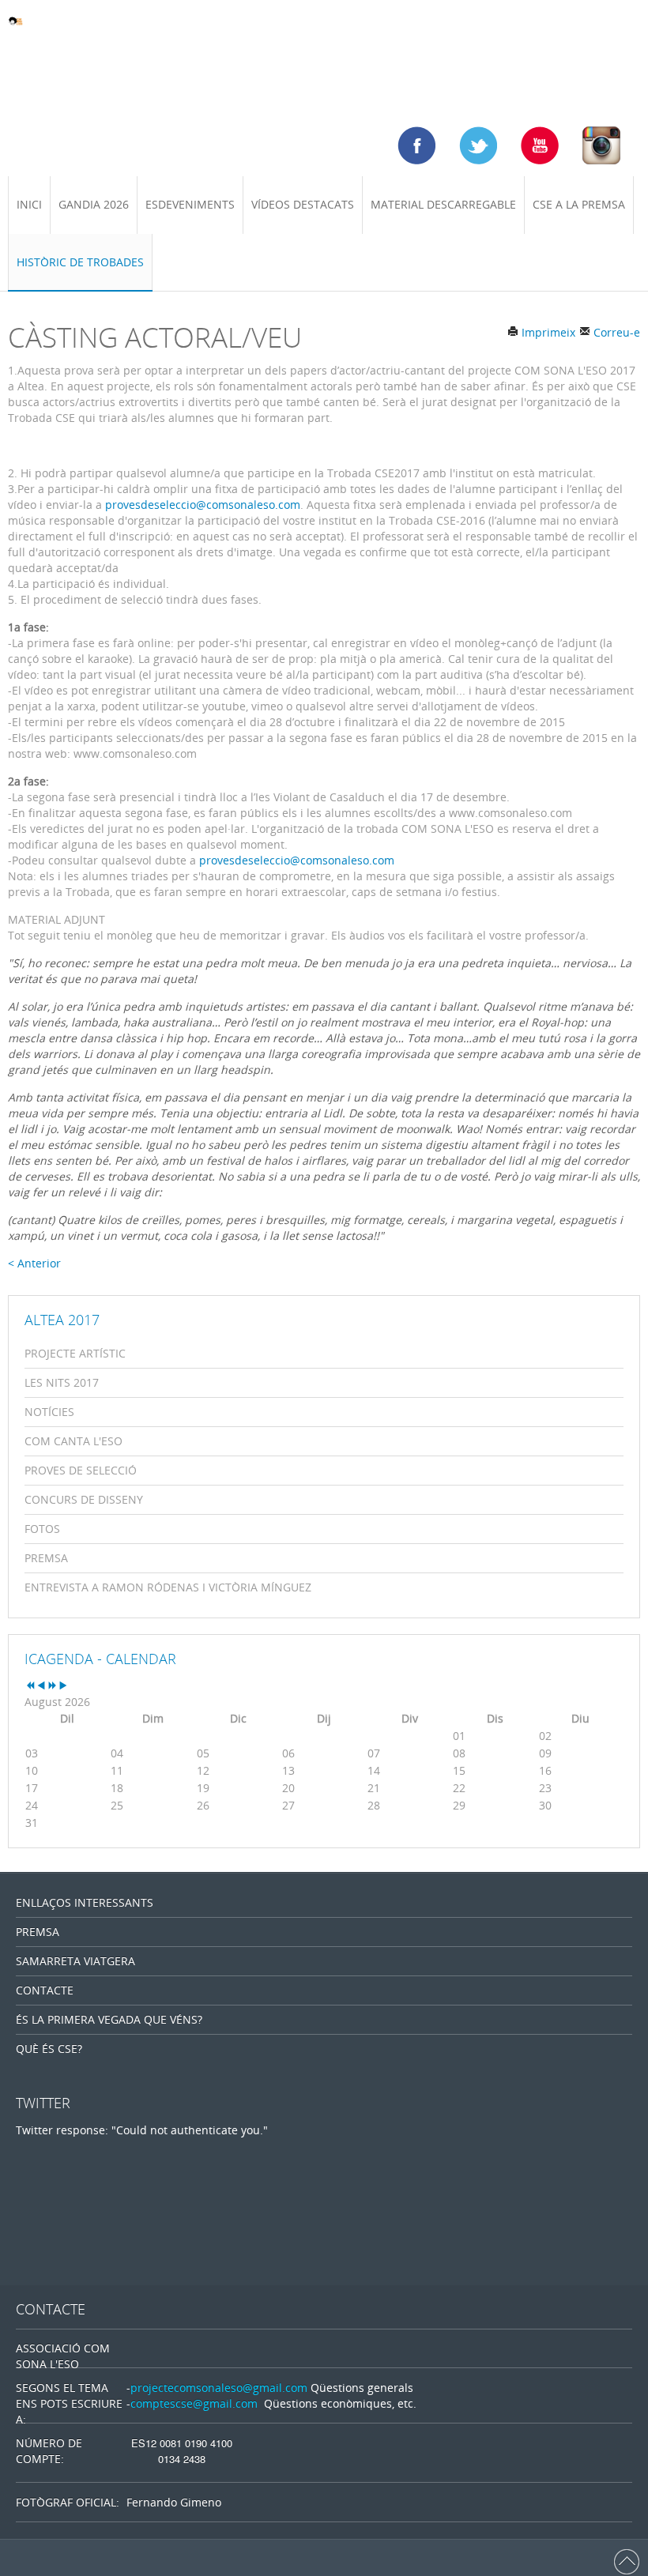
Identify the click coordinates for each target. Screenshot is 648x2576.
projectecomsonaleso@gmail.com (219, 2388)
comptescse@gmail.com (194, 2403)
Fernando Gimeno (174, 2502)
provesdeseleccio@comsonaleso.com (203, 505)
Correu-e (615, 332)
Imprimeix (547, 332)
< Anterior (34, 1263)
